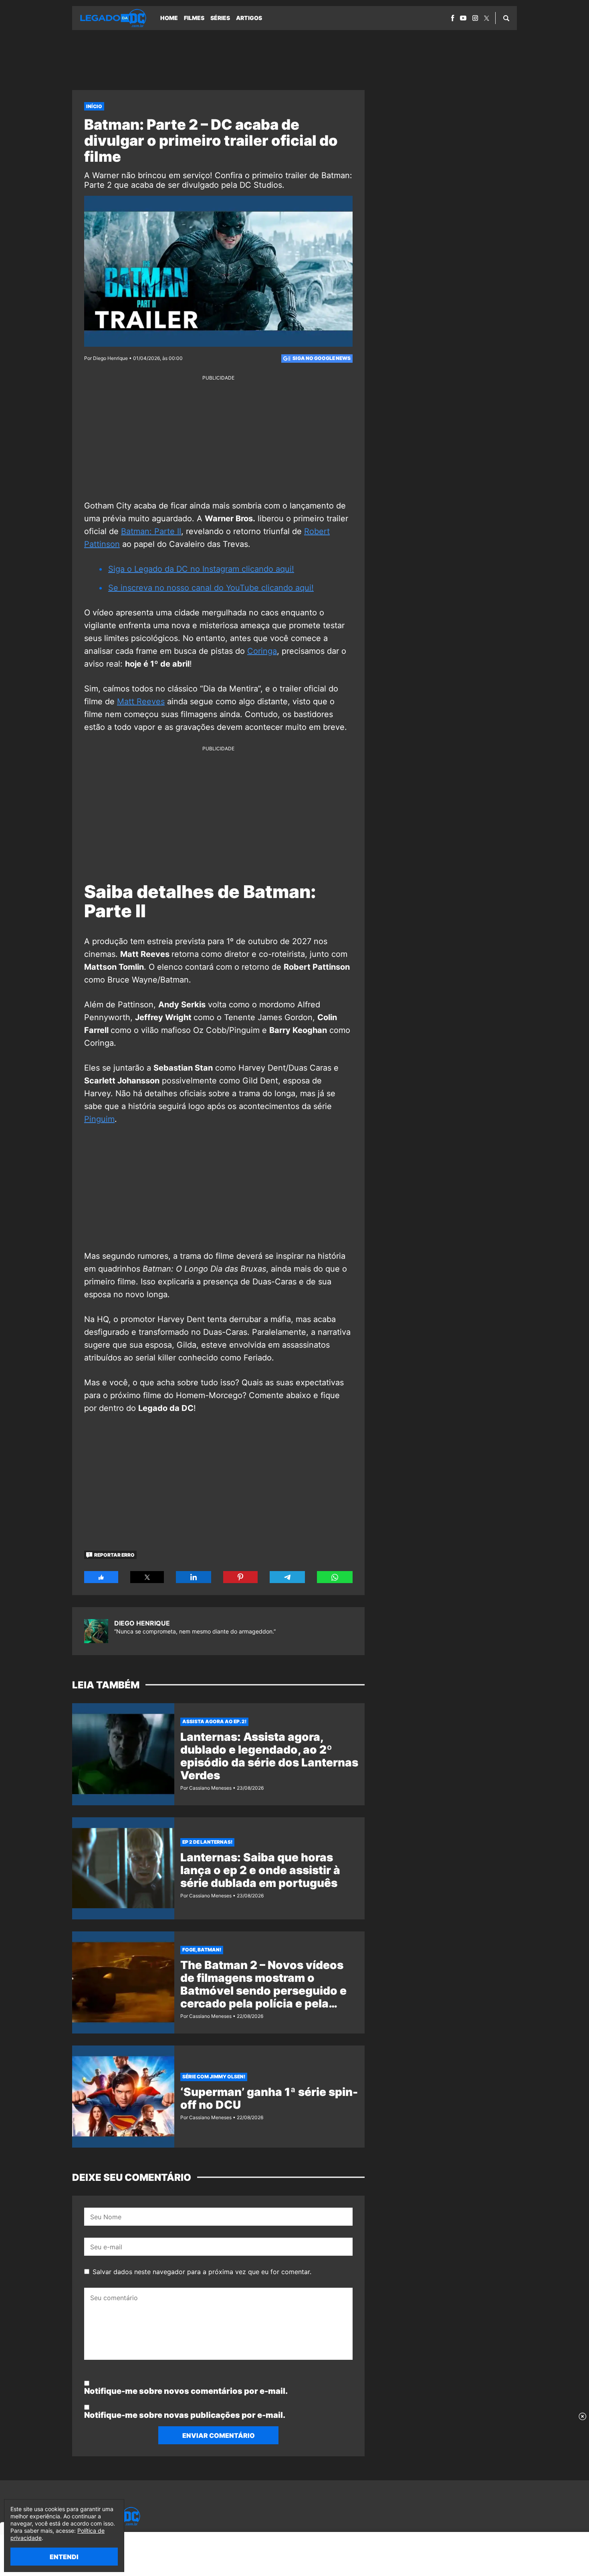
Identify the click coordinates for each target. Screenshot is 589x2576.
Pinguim (99, 1119)
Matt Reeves (141, 701)
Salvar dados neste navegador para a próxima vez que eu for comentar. (202, 2272)
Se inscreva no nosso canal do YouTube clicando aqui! (211, 588)
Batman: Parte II (151, 531)
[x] (487, 18)
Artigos (249, 18)
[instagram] (475, 18)
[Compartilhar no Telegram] (287, 1577)
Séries (220, 18)
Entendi (64, 2557)
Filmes (194, 18)
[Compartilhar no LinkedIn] (194, 1577)
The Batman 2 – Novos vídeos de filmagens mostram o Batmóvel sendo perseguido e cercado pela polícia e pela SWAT (263, 1991)
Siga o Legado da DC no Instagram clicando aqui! (201, 569)
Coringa (262, 651)
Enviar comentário (219, 2435)
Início (94, 106)
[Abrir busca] (506, 18)
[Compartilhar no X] (147, 1577)
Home (169, 18)
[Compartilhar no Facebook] (101, 1577)
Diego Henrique (142, 1623)
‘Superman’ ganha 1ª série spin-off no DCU (269, 2098)
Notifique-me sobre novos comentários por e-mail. (186, 2391)
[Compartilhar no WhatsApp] (335, 1577)
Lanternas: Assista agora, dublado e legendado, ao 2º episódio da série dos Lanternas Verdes (269, 1756)
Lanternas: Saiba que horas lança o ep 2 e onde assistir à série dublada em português (260, 1870)
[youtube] (463, 18)
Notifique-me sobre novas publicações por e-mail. (185, 2415)
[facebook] (453, 18)
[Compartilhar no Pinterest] (240, 1577)
